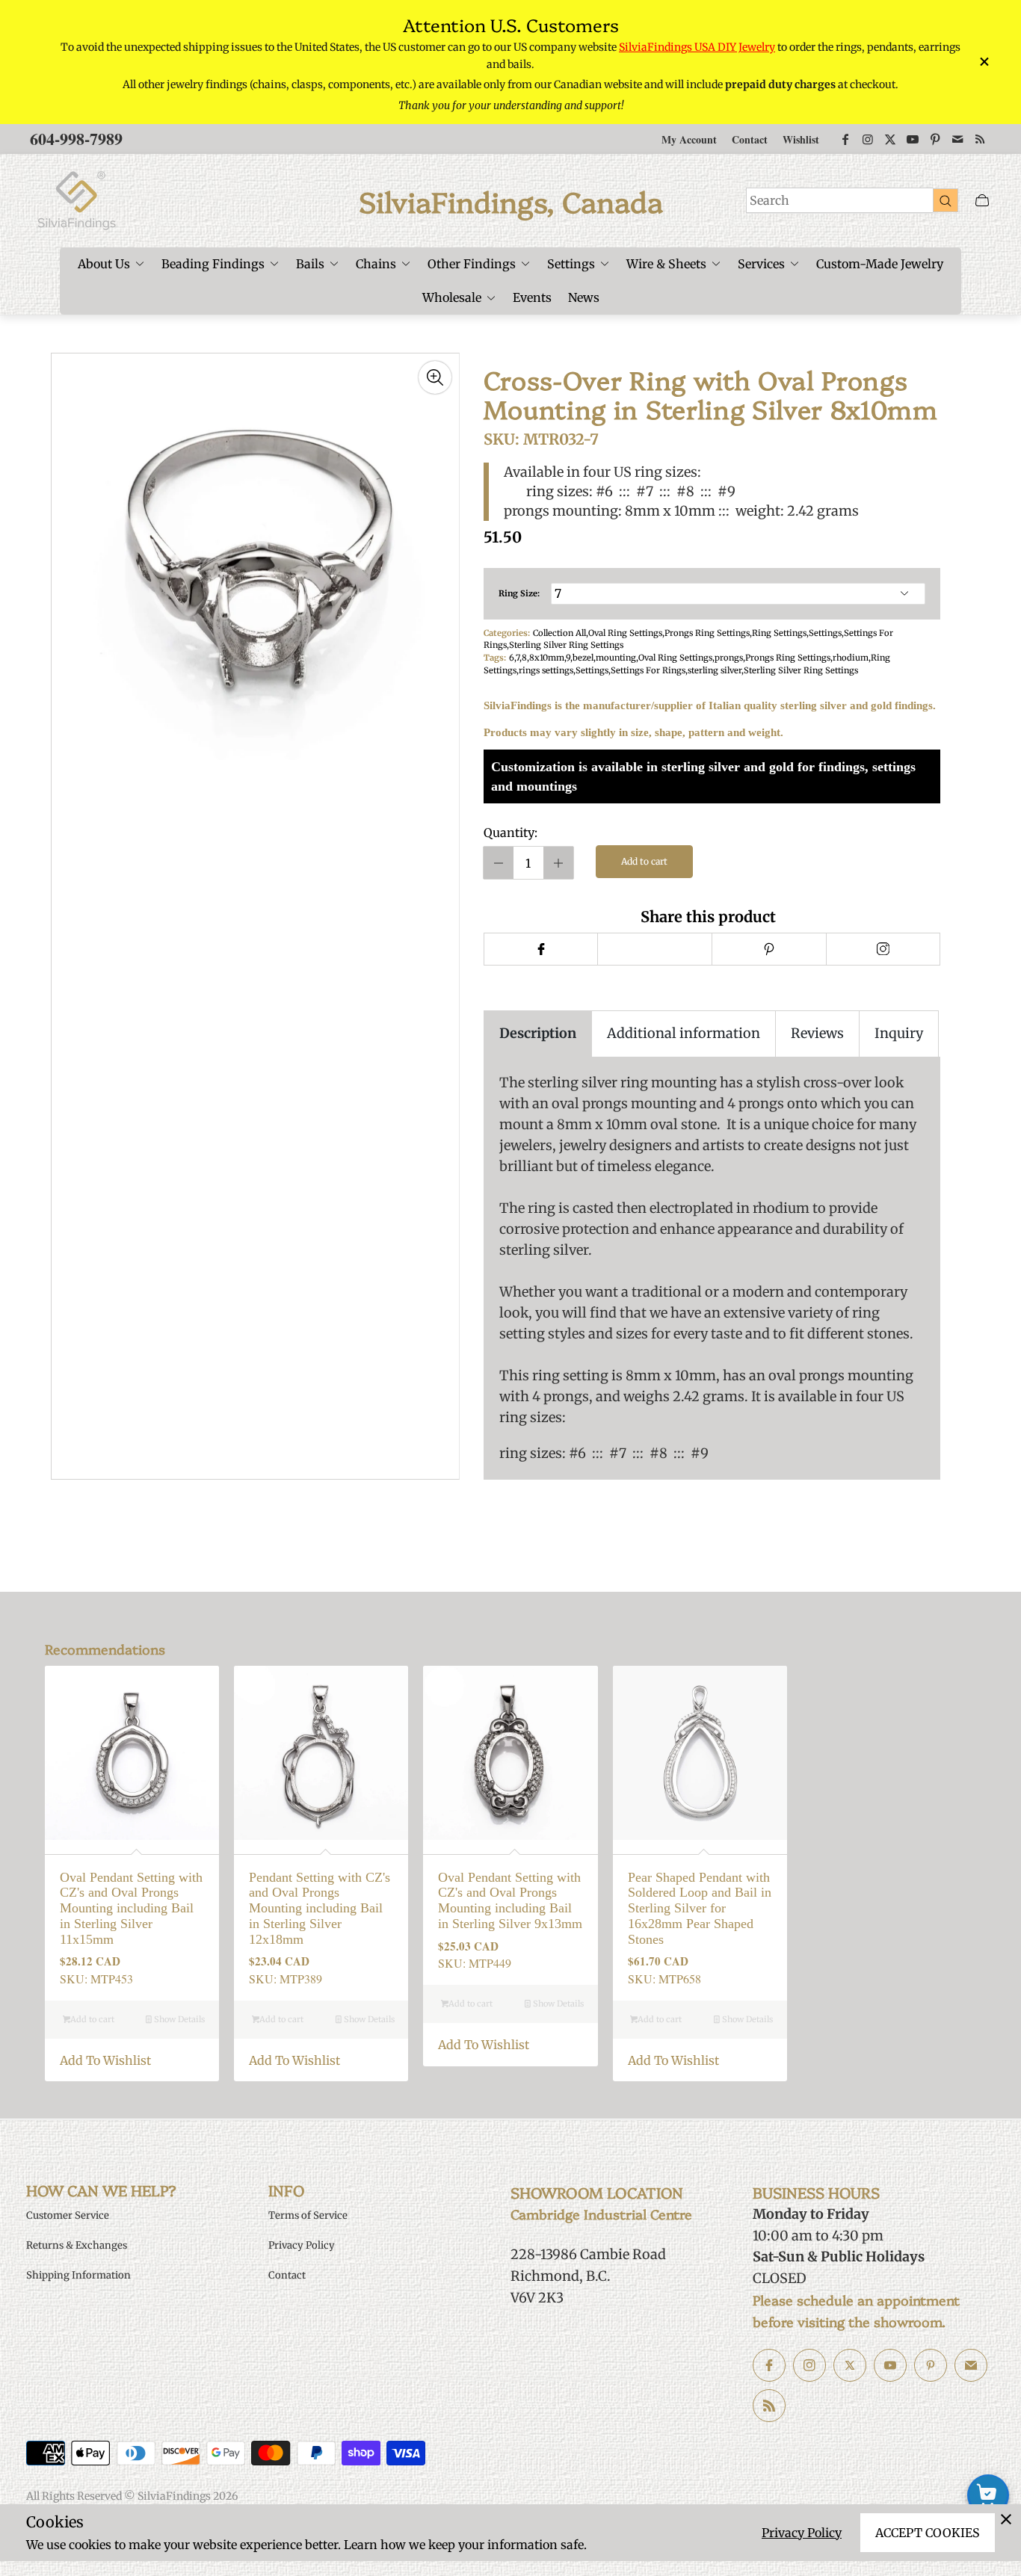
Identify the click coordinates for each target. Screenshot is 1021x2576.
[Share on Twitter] (654, 949)
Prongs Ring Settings (707, 633)
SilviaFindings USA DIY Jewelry (697, 47)
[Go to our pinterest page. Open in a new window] (931, 2365)
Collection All (559, 633)
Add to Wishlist (105, 2060)
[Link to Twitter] (890, 139)
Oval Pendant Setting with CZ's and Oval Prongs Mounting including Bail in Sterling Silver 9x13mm (510, 1900)
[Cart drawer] (982, 201)
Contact (750, 139)
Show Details (178, 2019)
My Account (689, 139)
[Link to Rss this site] (980, 139)
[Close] (1006, 2519)
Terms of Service (308, 2215)
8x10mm (547, 658)
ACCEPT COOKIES (928, 2533)
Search (769, 200)
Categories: (507, 633)
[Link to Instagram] (868, 139)
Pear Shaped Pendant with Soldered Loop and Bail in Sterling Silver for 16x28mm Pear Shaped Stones (700, 1908)
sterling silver (715, 670)
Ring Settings (779, 633)
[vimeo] (769, 949)
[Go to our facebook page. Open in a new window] (769, 2365)
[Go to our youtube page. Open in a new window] (890, 2365)
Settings (825, 633)
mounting (616, 658)
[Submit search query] (946, 200)
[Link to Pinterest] (935, 139)
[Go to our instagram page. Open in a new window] (809, 2365)
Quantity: (510, 833)
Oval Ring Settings (625, 633)
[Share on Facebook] (541, 949)
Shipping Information (78, 2275)
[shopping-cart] (988, 2495)
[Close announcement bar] (984, 62)
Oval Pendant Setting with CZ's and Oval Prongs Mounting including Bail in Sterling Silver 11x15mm (131, 1908)
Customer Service (68, 2215)
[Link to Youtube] (913, 139)
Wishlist (801, 139)
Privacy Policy (802, 2533)
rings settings (546, 670)
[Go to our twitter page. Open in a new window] (850, 2365)
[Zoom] (435, 377)
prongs (729, 658)
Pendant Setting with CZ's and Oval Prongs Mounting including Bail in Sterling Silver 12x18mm (320, 1908)
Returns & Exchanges (77, 2245)
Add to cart (644, 861)
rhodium (851, 658)
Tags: (495, 658)
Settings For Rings (648, 670)
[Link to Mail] (957, 139)
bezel (583, 658)
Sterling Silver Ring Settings (566, 645)
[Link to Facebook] (845, 139)
